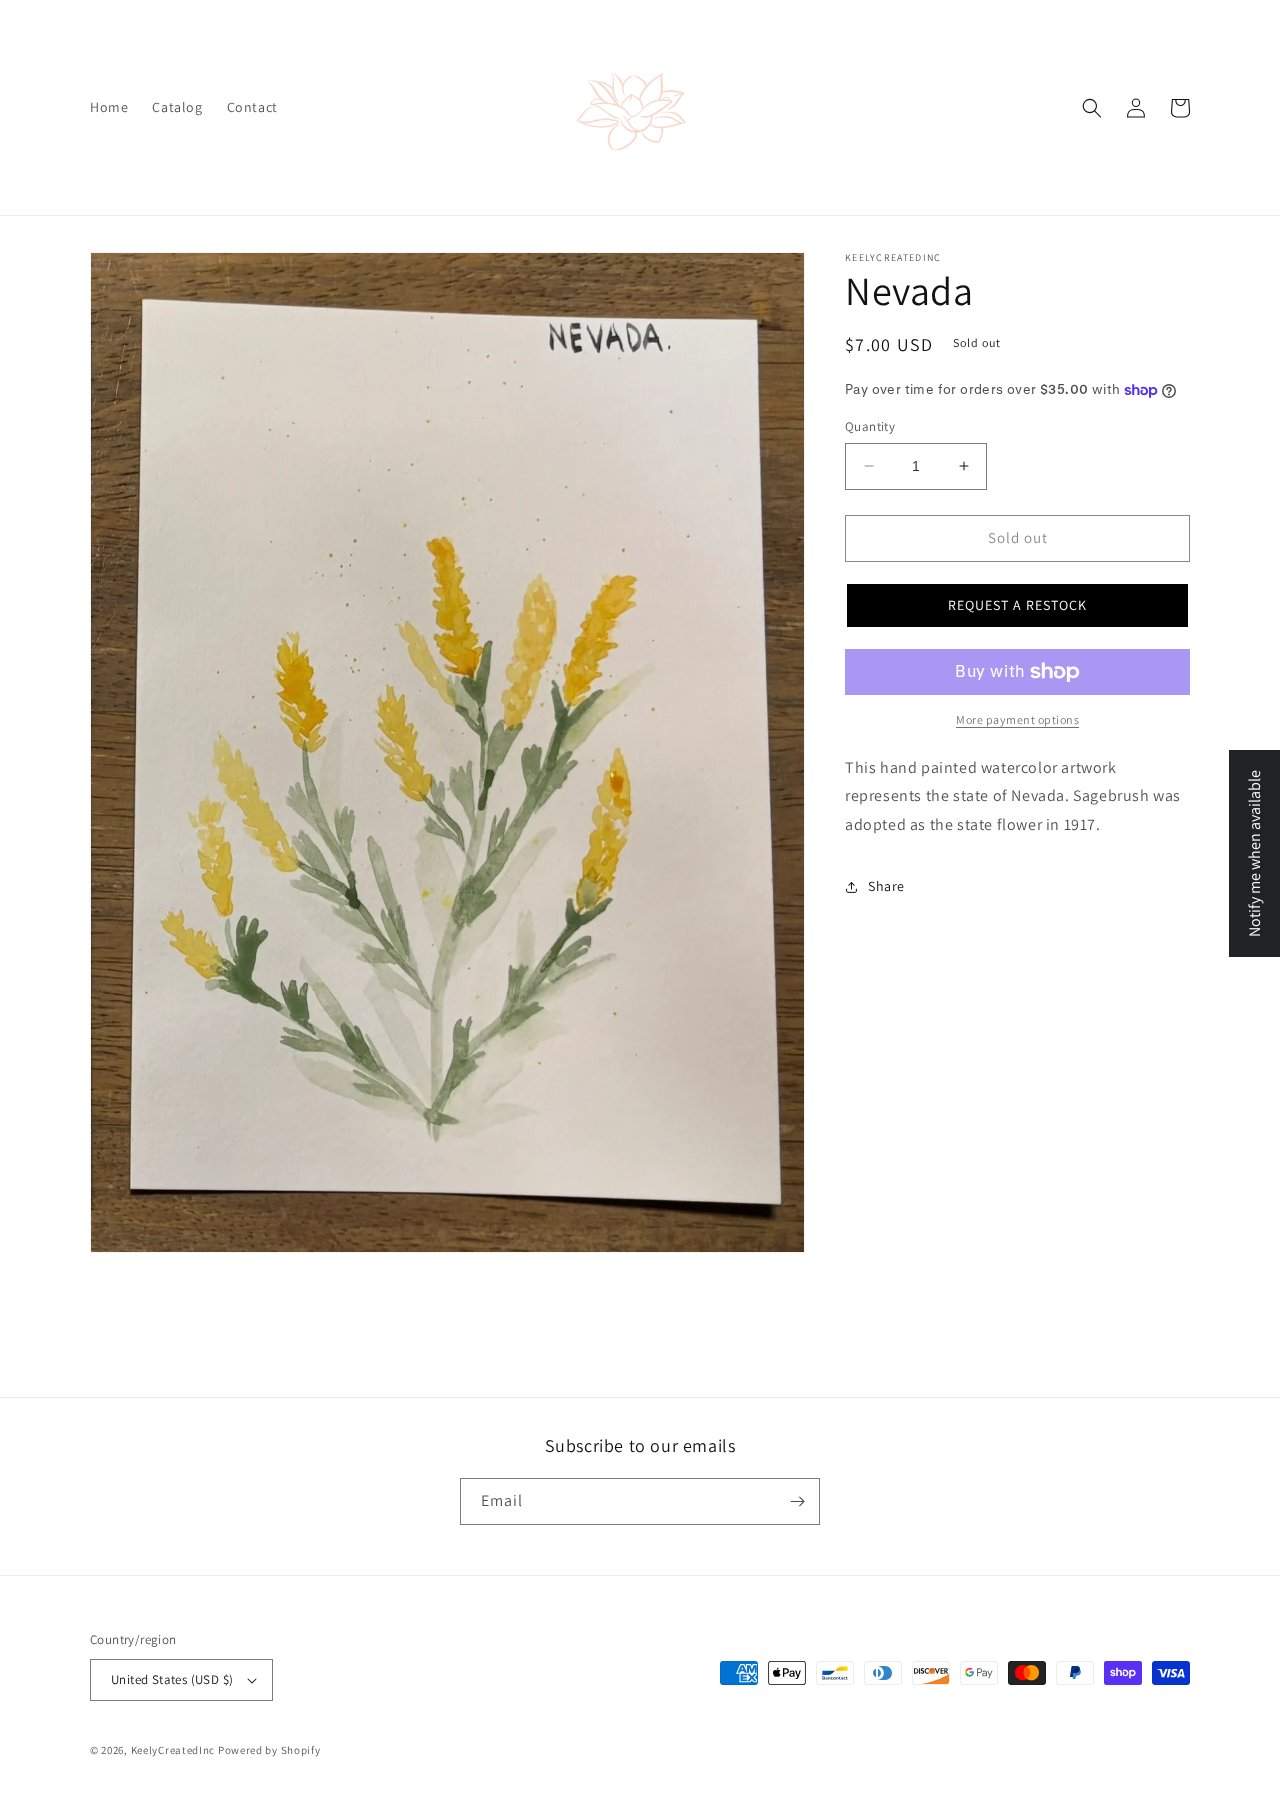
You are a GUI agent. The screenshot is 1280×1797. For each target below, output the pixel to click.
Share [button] (886, 886)
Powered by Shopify (269, 1750)
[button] (1092, 108)
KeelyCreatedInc (173, 1750)
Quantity (870, 426)
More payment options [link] (1017, 719)
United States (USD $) (172, 1679)
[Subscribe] (797, 1501)
